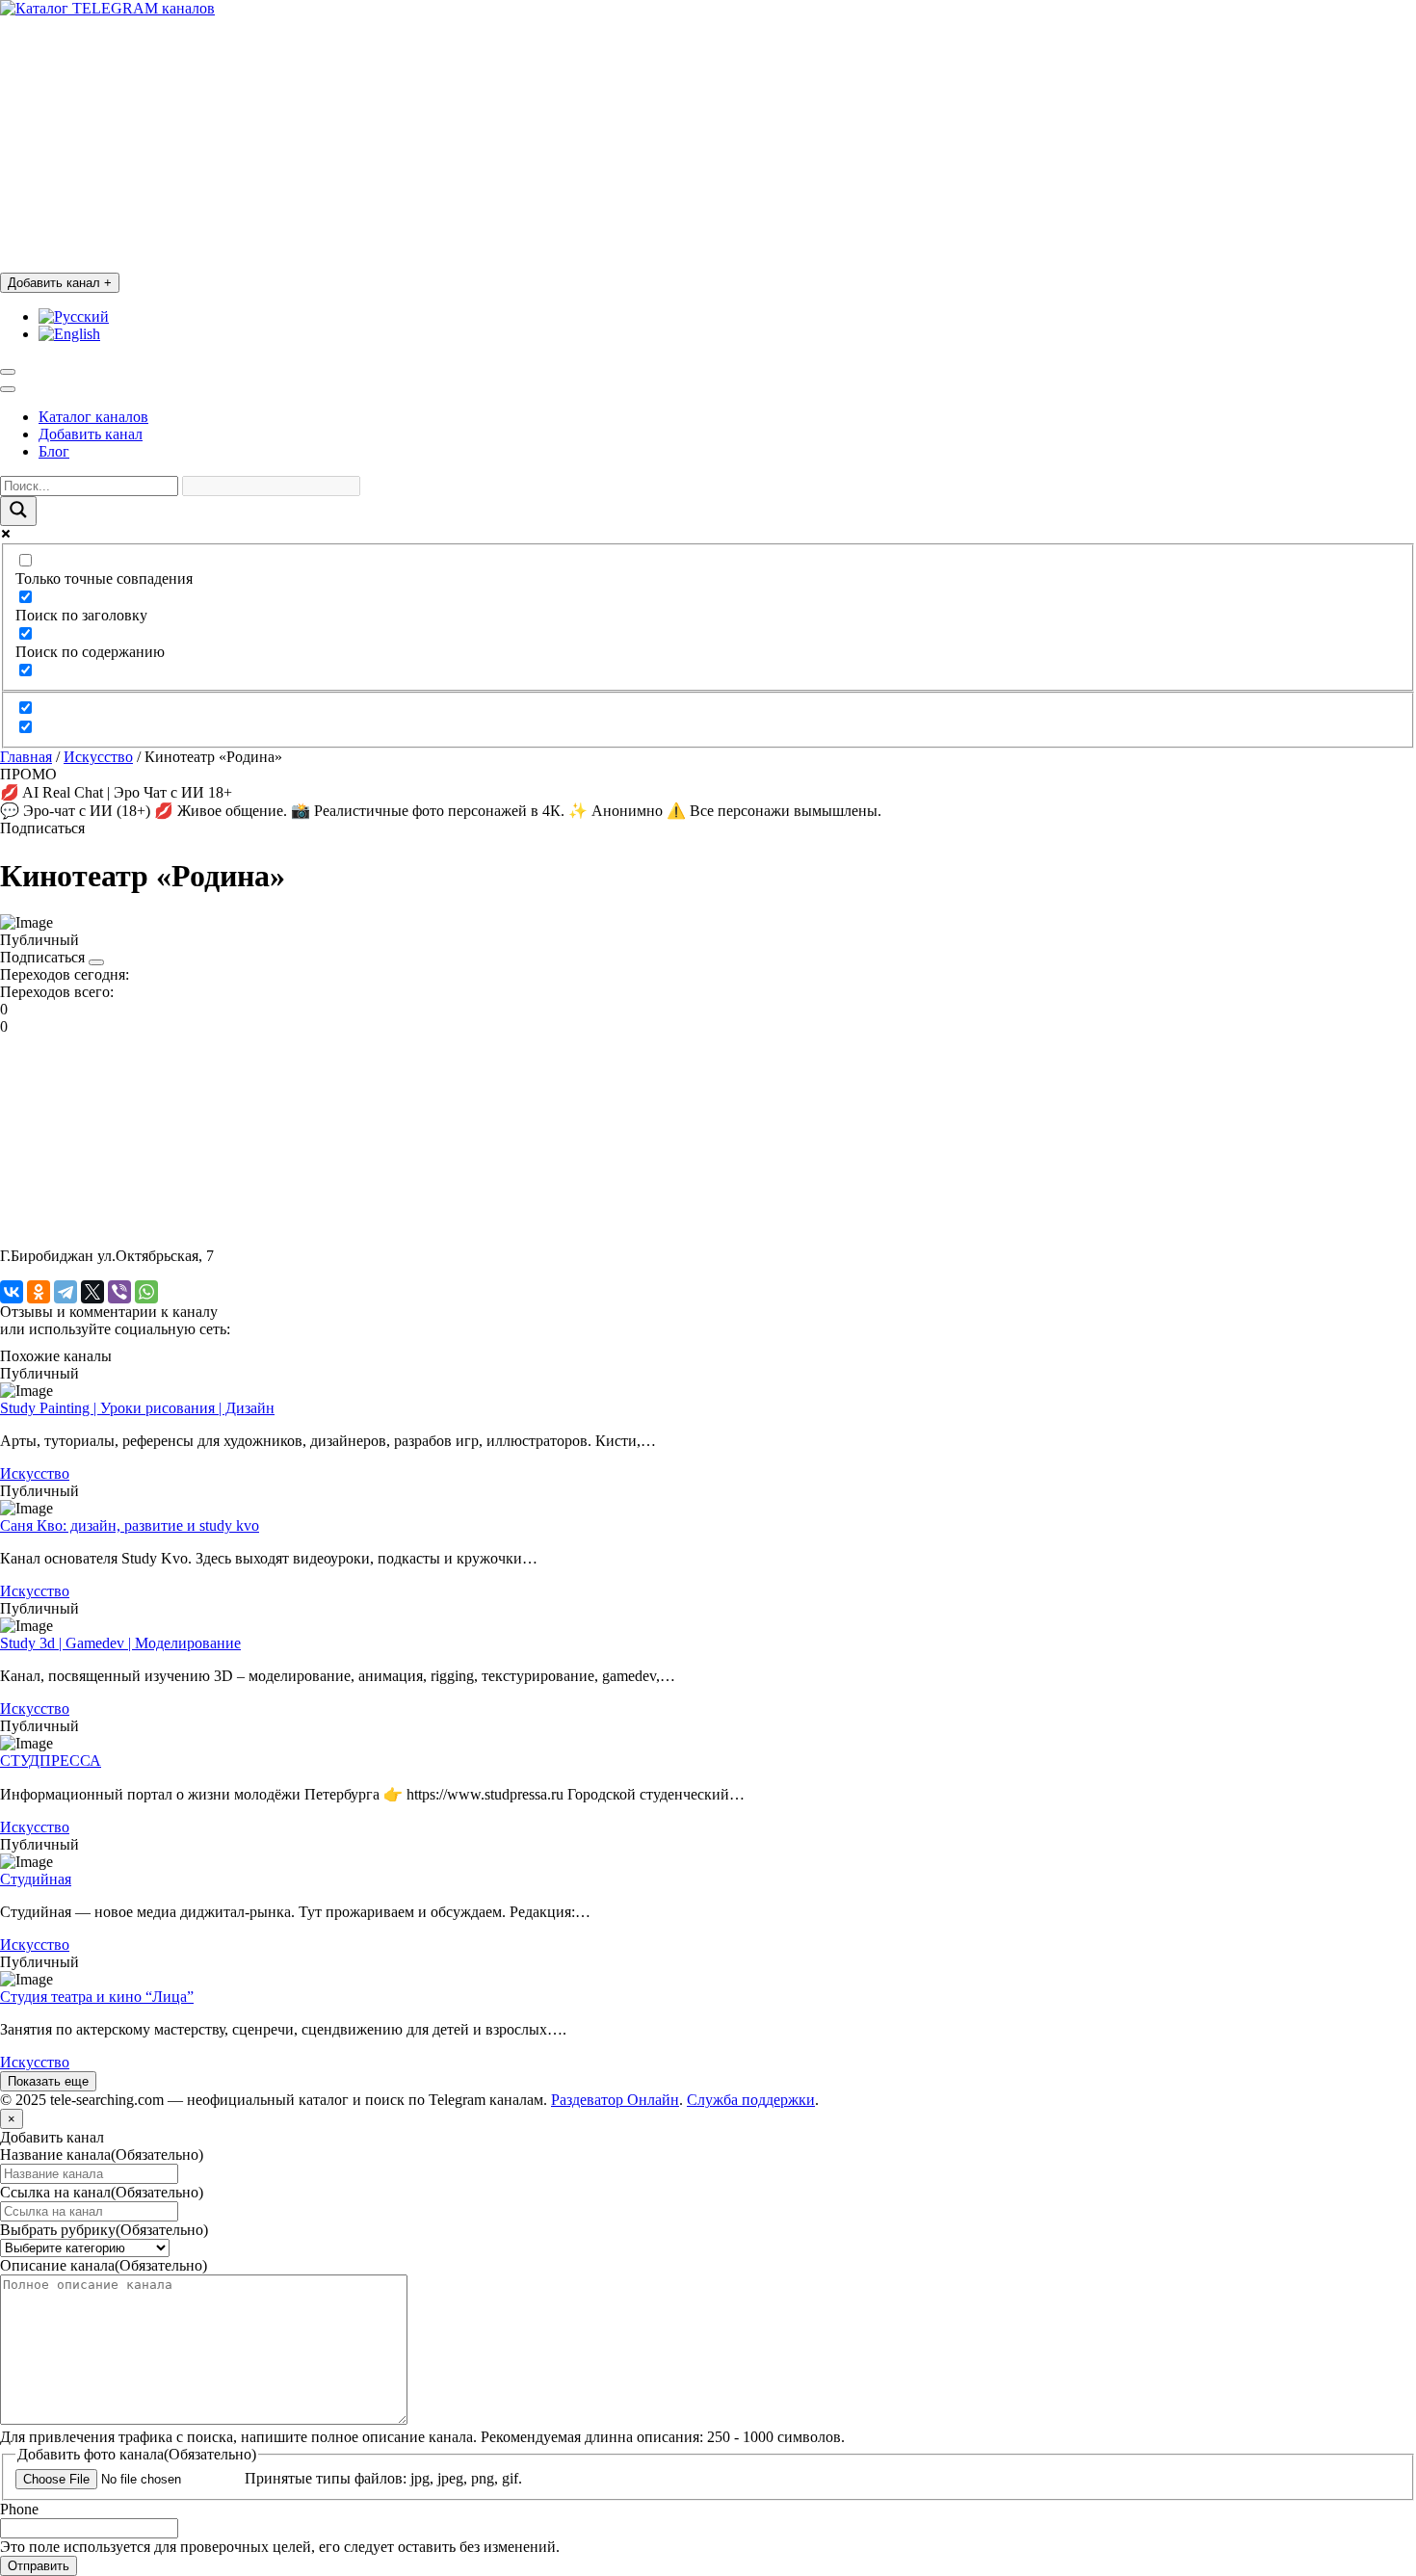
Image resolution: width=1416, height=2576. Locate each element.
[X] (92, 1292)
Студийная (36, 1879)
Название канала (102, 2155)
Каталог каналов (93, 417)
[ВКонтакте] (12, 1292)
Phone (19, 2509)
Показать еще (48, 2081)
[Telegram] (66, 1292)
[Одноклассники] (39, 1292)
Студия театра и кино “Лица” (97, 1997)
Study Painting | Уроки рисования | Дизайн (137, 1408)
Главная (26, 757)
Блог (54, 451)
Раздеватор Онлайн (615, 2100)
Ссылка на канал (102, 2192)
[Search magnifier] (18, 511)
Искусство (98, 757)
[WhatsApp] (146, 1292)
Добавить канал (60, 283)
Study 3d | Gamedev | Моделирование (120, 1643)
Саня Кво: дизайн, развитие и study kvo (130, 1525)
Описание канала (104, 2265)
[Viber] (119, 1292)
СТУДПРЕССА (51, 1761)
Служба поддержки (751, 2100)
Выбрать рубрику (104, 2230)
